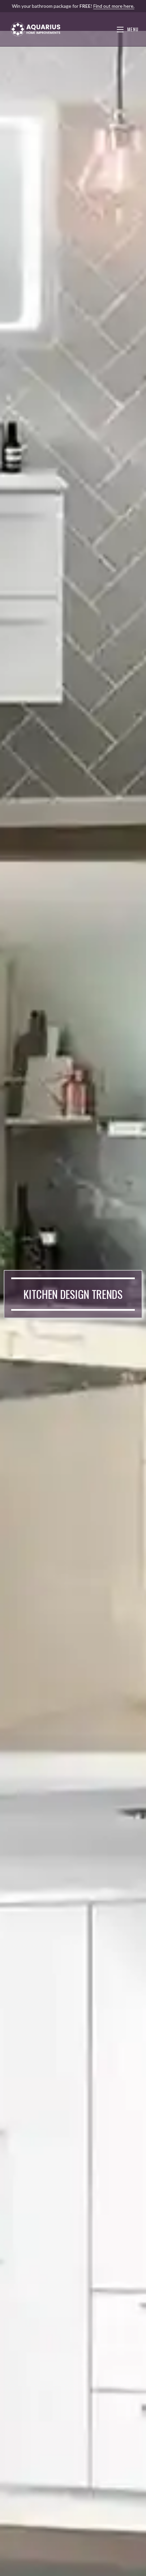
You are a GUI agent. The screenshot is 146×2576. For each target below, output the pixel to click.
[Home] (41, 2566)
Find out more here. (114, 6)
